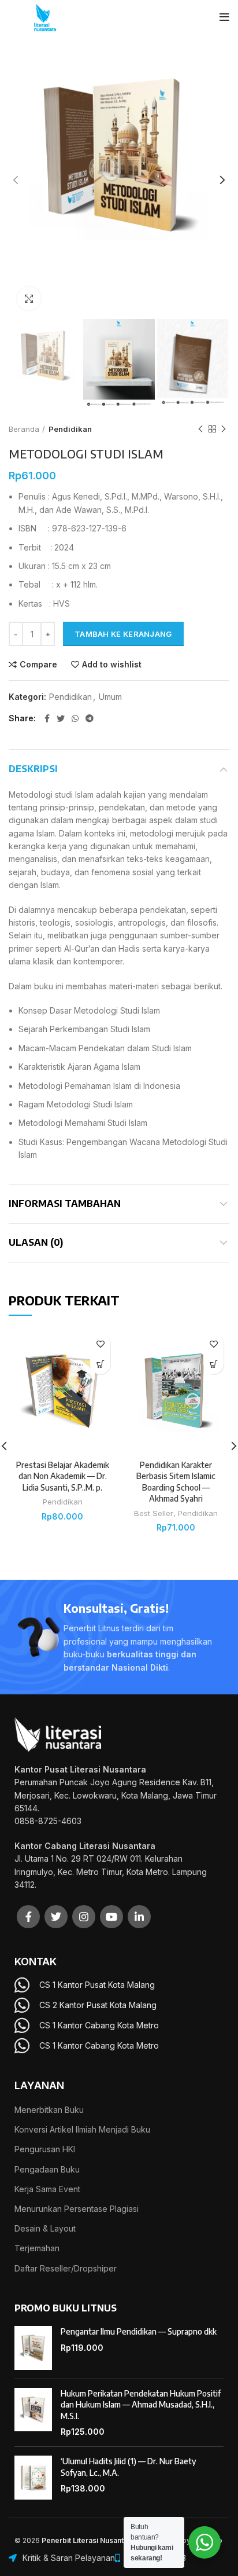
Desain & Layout (45, 2228)
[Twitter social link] (61, 718)
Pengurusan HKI (45, 2149)
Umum (110, 697)
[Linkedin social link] (139, 1917)
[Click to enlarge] (29, 299)
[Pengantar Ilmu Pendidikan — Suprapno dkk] (33, 2348)
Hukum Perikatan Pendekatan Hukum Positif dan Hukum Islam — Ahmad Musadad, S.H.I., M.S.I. (141, 2405)
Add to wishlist (112, 665)
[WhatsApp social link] (75, 718)
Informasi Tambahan (65, 1203)
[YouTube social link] (111, 1917)
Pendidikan (70, 429)
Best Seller (154, 1513)
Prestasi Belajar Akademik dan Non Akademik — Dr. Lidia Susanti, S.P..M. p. (63, 1476)
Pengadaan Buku (47, 2169)
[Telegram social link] (90, 718)
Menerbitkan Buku (49, 2110)
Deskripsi (33, 769)
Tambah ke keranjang (123, 634)
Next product (224, 429)
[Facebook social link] (47, 718)
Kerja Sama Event (47, 2189)
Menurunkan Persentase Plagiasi (77, 2209)
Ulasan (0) (36, 1242)
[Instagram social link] (84, 1917)
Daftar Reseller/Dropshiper (66, 2268)
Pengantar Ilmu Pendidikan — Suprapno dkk (139, 2331)
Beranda (24, 429)
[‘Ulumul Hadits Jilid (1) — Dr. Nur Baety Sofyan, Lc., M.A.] (33, 2478)
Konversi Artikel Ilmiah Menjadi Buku (82, 2129)
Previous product (200, 429)
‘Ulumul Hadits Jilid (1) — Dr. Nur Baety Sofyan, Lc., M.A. (129, 2467)
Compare (38, 665)
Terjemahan (37, 2248)
